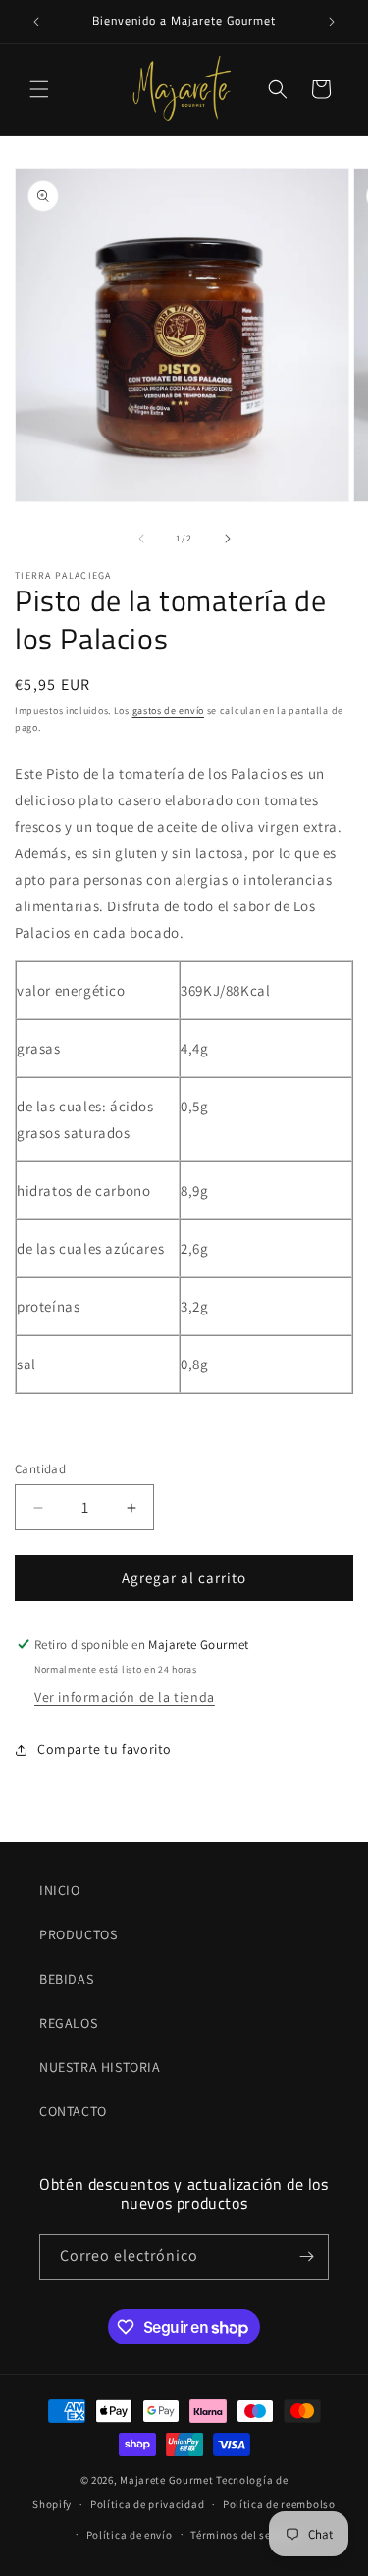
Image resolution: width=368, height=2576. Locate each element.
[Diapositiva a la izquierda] (141, 539)
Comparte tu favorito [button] (105, 1749)
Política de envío (130, 2535)
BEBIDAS (66, 1979)
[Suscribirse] (306, 2257)
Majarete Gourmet (166, 2480)
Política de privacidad (147, 2504)
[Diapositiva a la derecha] (228, 539)
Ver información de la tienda (125, 1697)
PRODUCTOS (78, 1934)
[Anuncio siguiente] (332, 22)
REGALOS (68, 2023)
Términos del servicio (245, 2535)
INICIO (60, 1890)
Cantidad (40, 1469)
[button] (39, 89)
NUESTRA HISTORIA (100, 2067)
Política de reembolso (279, 2504)
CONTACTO (73, 2111)
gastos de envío (169, 711)
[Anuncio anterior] (36, 22)
